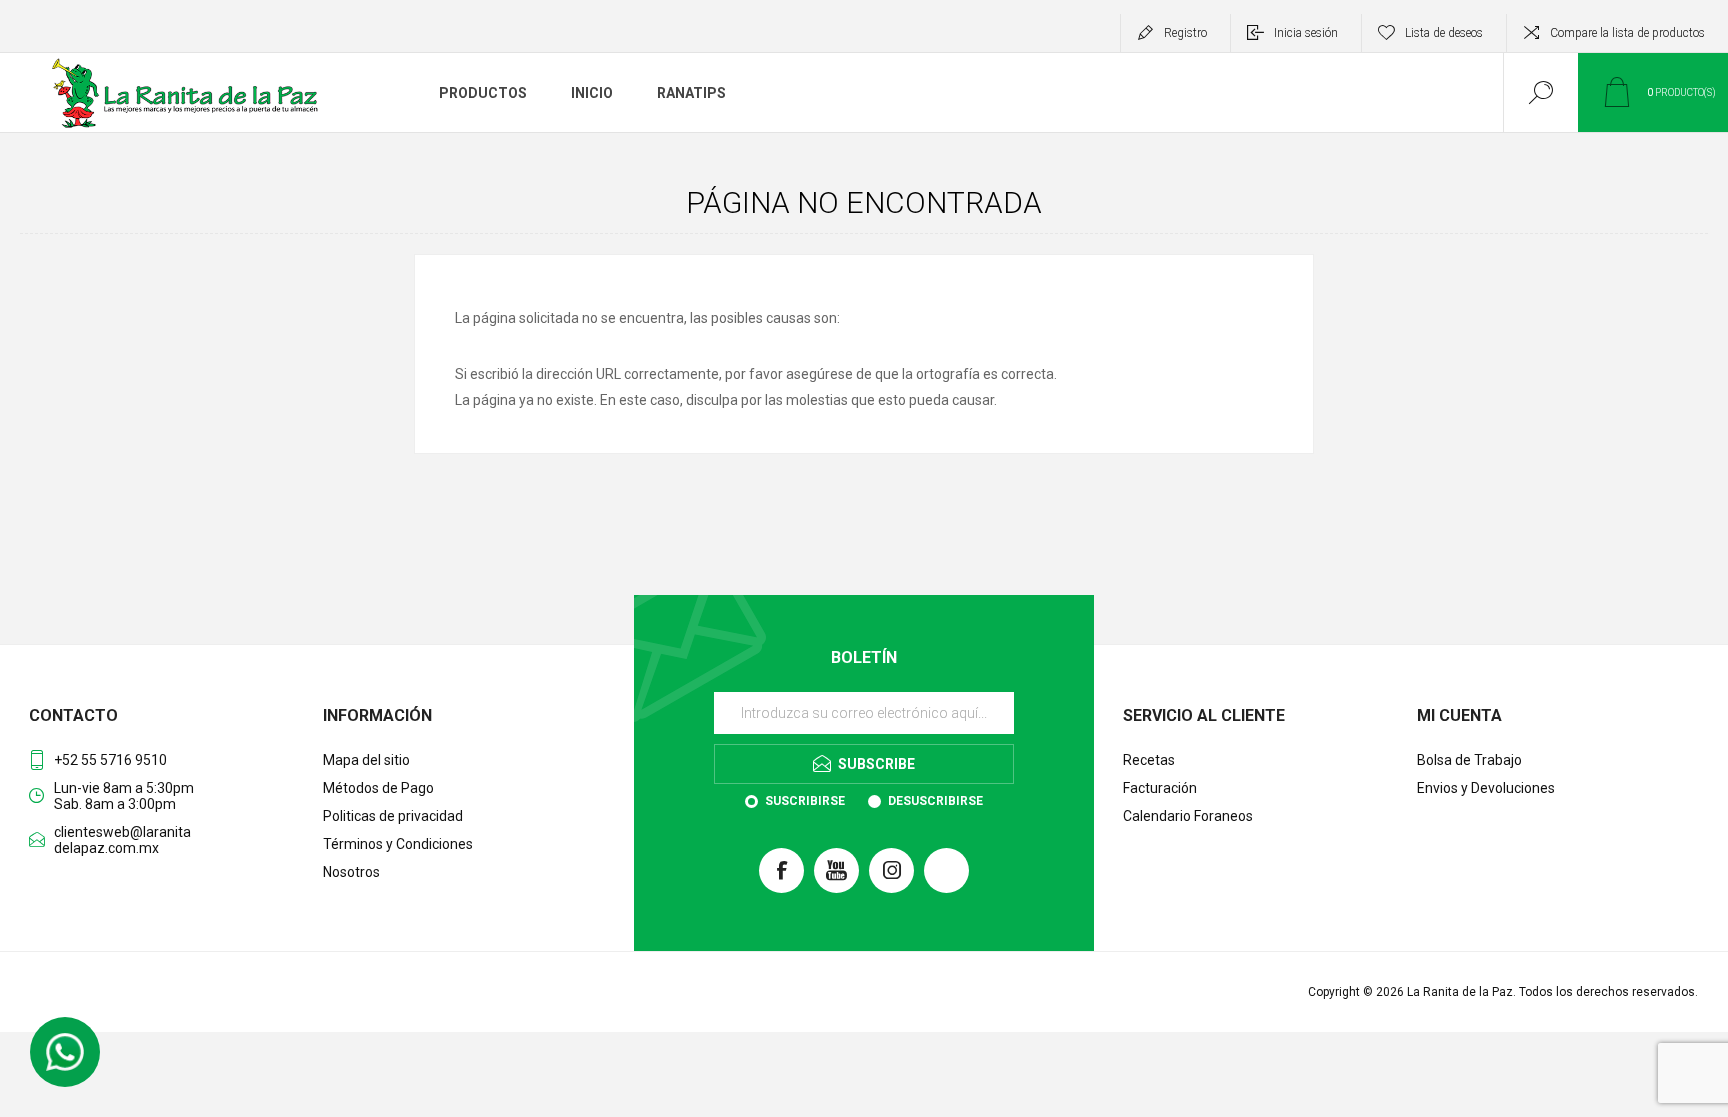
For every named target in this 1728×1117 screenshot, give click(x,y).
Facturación (1160, 788)
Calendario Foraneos (1188, 816)
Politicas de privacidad (393, 816)
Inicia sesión (1306, 33)
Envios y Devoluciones (1486, 788)
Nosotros (351, 872)
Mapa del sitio (366, 760)
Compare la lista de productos (1627, 33)
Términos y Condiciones (398, 844)
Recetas (1149, 760)
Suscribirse (805, 801)
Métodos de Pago (378, 788)
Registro (1185, 33)
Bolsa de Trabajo (1469, 760)
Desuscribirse (935, 801)
